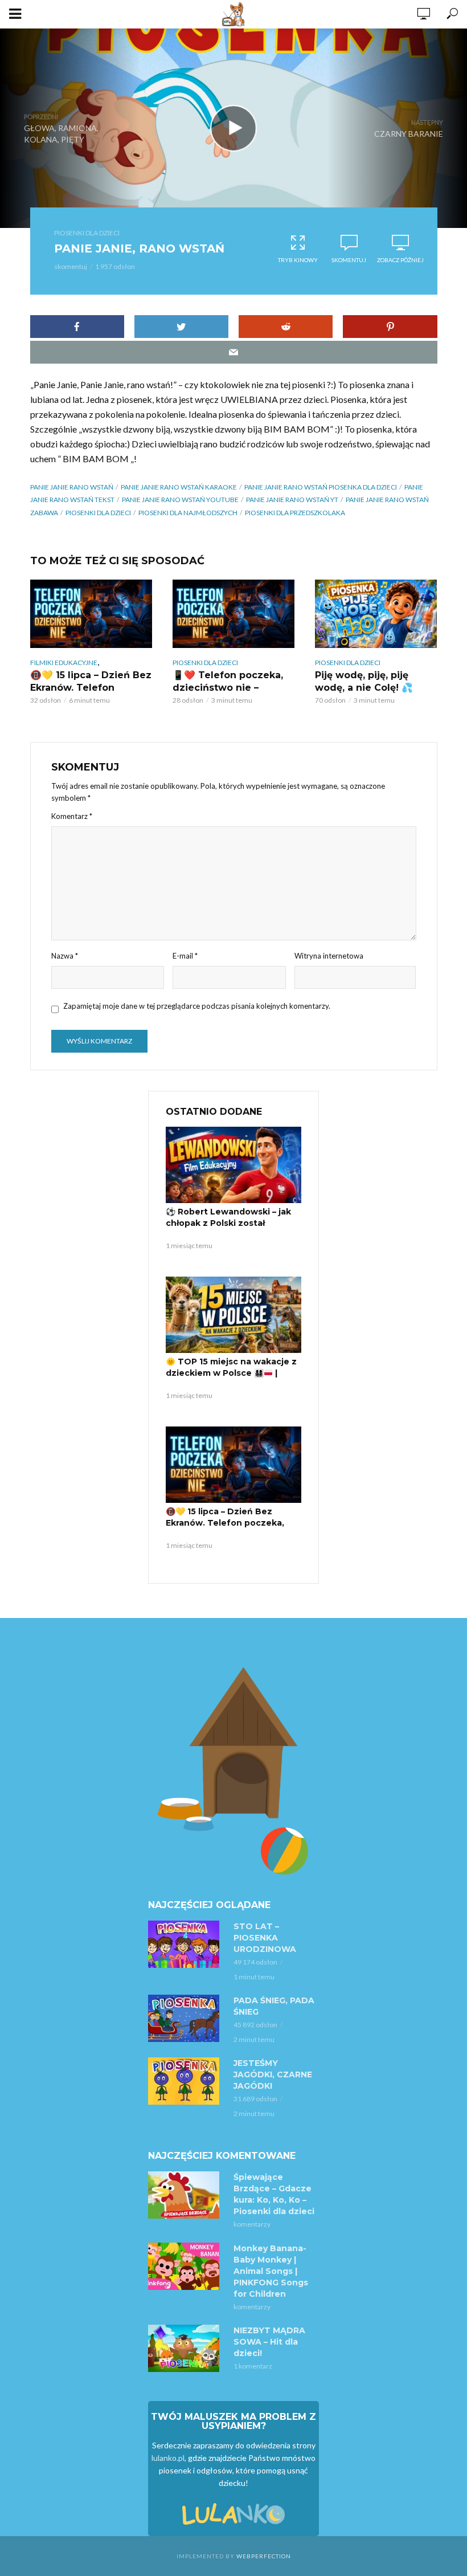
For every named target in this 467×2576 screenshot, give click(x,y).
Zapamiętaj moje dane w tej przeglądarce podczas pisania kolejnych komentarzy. (197, 1006)
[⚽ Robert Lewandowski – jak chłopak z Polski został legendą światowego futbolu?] (233, 1165)
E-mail (185, 956)
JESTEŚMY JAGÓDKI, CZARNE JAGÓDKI (273, 2074)
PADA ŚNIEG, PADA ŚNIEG (274, 2006)
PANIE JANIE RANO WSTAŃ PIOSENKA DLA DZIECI (321, 487)
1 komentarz (253, 2366)
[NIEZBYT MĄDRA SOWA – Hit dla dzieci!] (186, 2348)
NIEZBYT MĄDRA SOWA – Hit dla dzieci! (269, 2342)
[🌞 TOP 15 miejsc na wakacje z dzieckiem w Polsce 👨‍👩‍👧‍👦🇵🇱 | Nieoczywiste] (233, 1315)
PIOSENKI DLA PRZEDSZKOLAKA (295, 513)
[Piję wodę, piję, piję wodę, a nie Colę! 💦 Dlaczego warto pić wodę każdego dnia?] (376, 614)
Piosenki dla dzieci (87, 233)
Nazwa (65, 956)
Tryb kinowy (298, 260)
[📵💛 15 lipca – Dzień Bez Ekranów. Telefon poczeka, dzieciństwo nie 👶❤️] (91, 614)
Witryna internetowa (329, 956)
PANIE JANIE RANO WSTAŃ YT (292, 500)
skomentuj (71, 266)
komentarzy (252, 2224)
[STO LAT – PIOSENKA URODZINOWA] (186, 1944)
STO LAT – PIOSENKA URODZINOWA (265, 1938)
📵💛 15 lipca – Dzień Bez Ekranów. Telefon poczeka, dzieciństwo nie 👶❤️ (225, 1523)
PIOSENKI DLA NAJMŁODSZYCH (188, 513)
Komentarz (72, 816)
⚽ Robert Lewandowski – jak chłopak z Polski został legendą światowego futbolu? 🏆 (232, 1229)
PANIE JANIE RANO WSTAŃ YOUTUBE (180, 500)
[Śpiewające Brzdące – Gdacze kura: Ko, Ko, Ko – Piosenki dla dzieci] (186, 2195)
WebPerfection (264, 2556)
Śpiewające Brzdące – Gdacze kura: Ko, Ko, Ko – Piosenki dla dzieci (274, 2194)
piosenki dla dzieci (98, 513)
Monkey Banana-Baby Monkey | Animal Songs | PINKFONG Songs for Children (271, 2271)
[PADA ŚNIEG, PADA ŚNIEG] (186, 2018)
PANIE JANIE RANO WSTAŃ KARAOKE (179, 487)
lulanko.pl (168, 2458)
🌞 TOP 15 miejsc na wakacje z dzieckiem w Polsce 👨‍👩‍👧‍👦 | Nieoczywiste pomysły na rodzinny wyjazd (231, 1379)
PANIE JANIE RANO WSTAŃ (72, 487)
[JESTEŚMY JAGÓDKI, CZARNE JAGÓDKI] (186, 2081)
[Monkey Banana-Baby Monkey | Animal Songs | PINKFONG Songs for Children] (186, 2266)
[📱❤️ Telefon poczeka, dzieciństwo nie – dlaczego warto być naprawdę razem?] (233, 614)
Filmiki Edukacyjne (64, 663)
